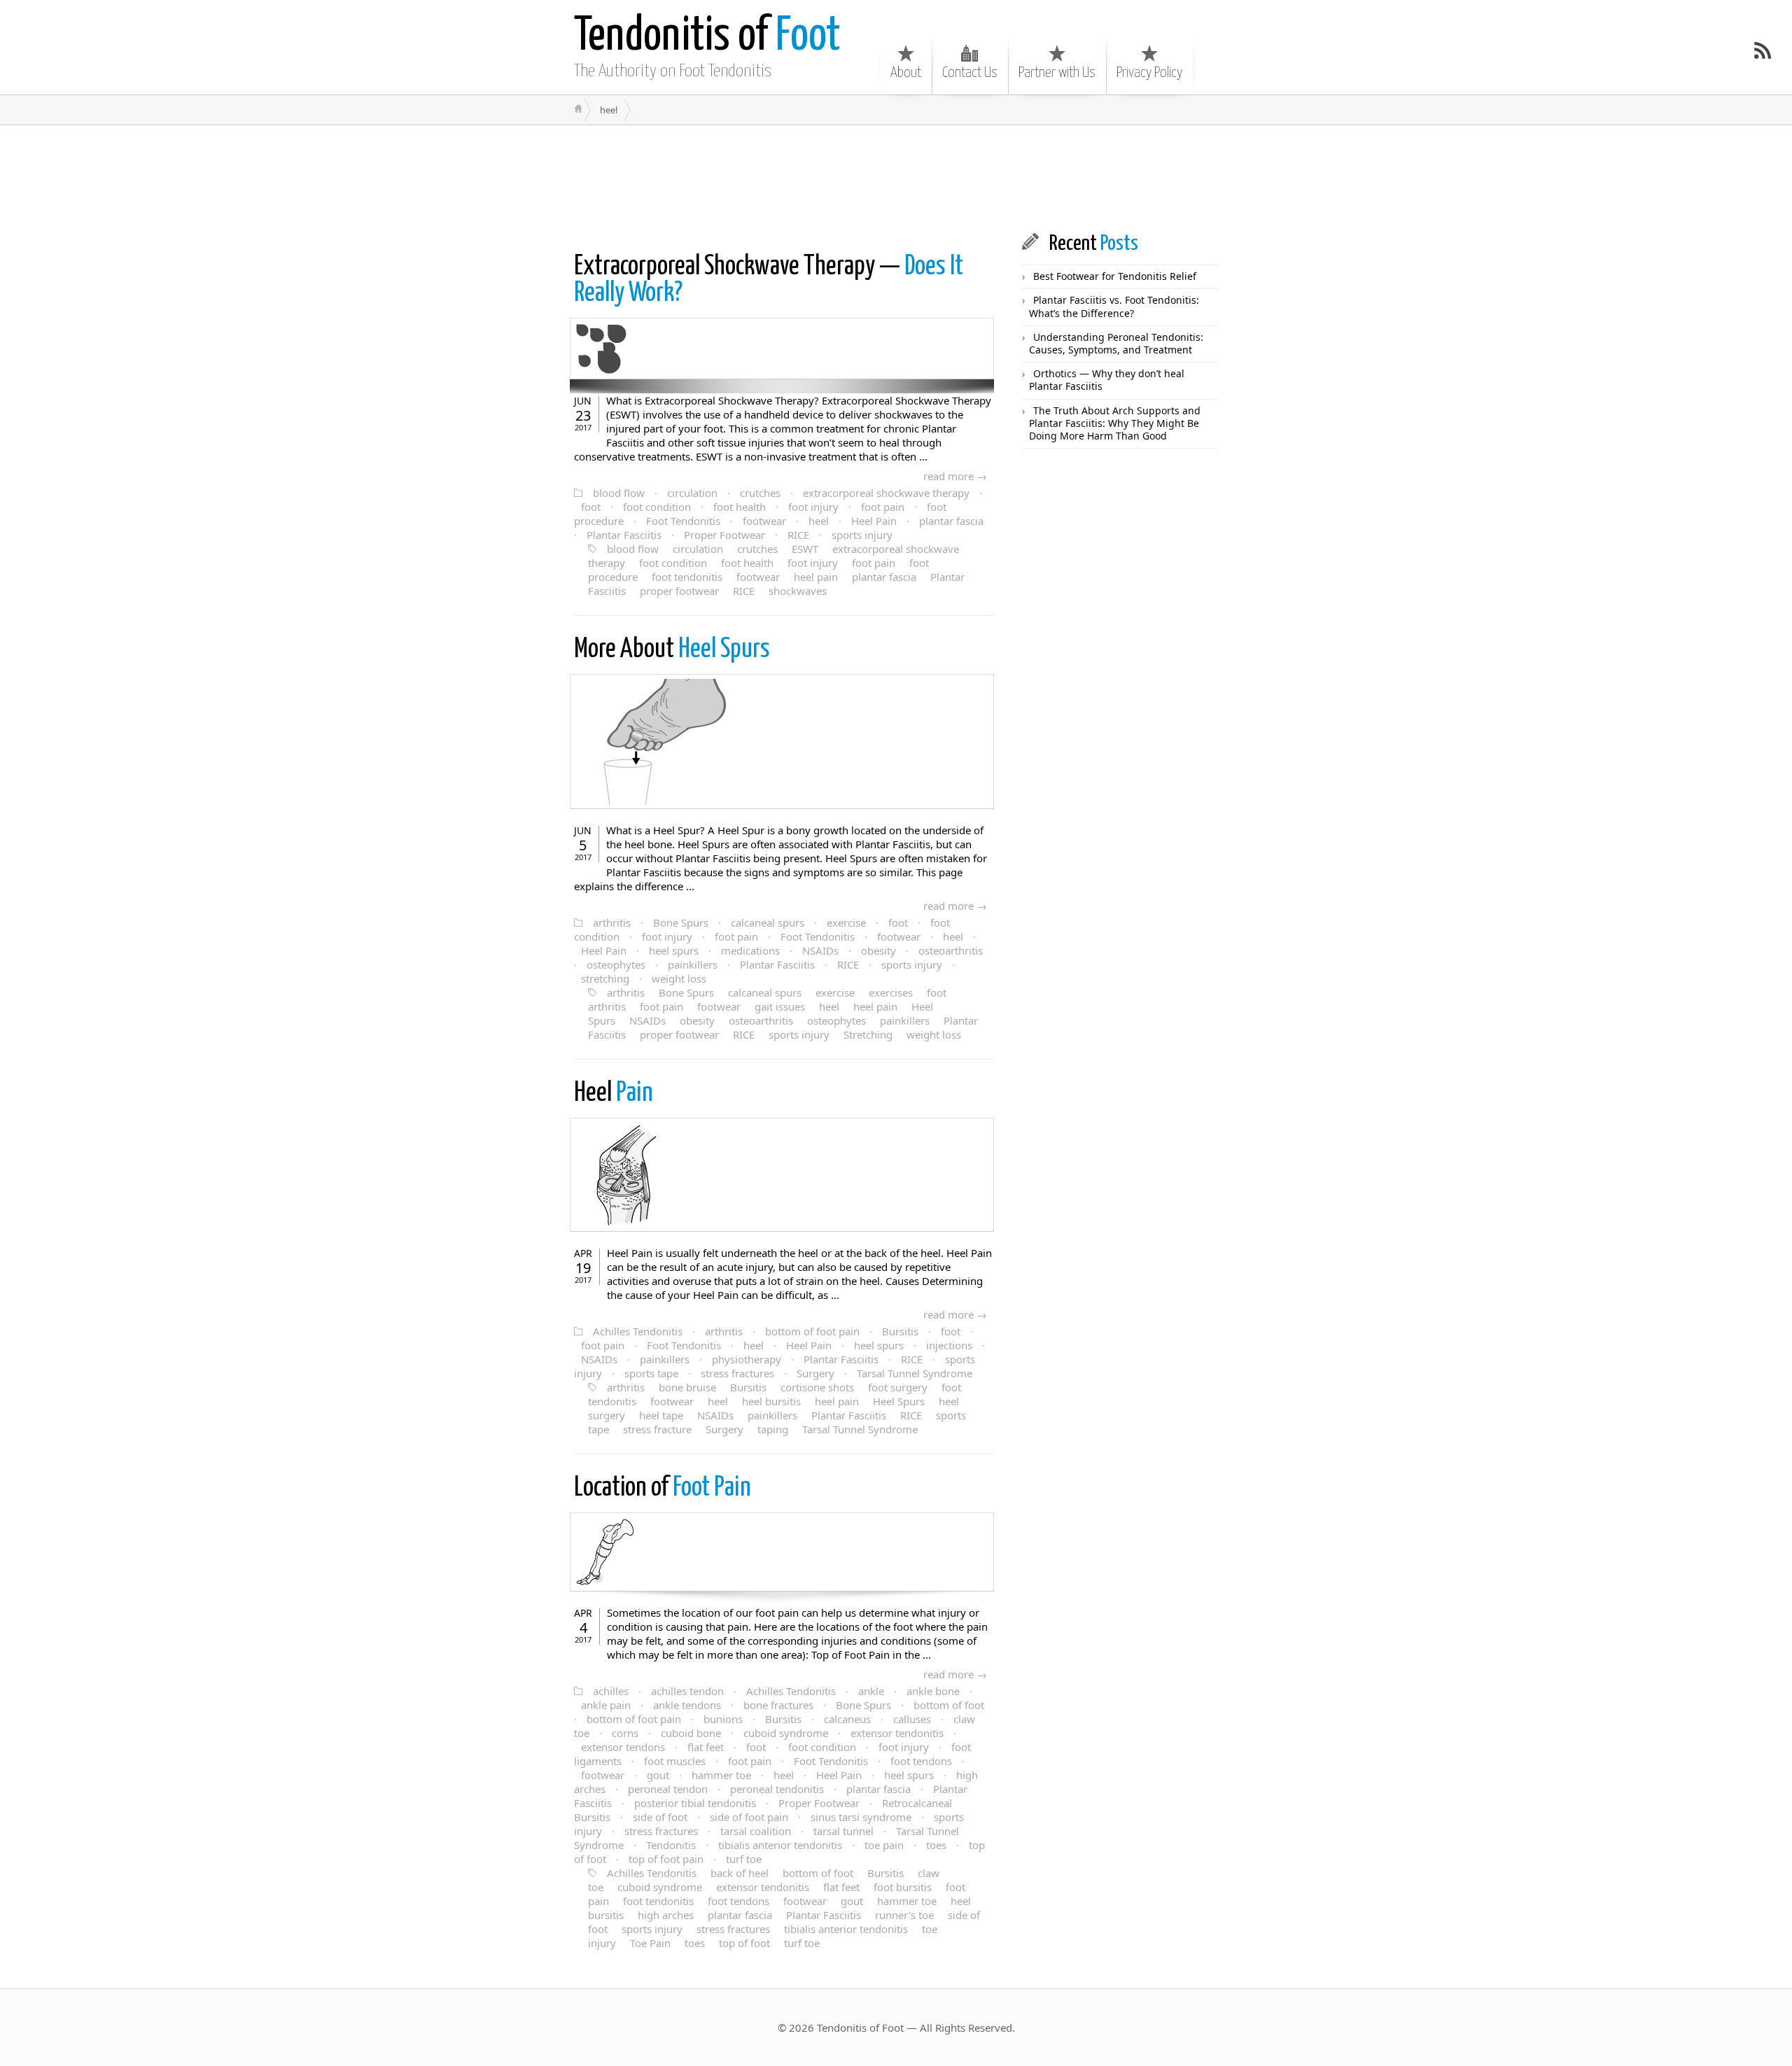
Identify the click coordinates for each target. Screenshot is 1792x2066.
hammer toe (721, 1775)
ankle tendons (687, 1705)
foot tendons (921, 1761)
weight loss (679, 978)
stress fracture (657, 1429)
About (906, 73)
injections (949, 1345)
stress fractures (737, 1373)
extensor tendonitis (897, 1733)
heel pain (816, 577)
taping (773, 1429)
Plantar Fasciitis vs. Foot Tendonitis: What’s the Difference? (1114, 306)
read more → (955, 476)
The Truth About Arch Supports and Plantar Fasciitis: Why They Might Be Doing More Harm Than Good (1115, 423)
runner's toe (904, 1915)
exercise (846, 922)
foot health (740, 507)
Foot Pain (663, 1488)
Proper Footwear (724, 535)
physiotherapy (747, 1359)
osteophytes (616, 964)
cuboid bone (691, 1733)
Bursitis (900, 1331)
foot (591, 507)
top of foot (744, 1943)
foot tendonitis (687, 577)
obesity (878, 950)
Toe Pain (650, 1943)
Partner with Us (1057, 73)
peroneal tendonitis (777, 1789)
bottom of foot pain (812, 1331)
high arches (666, 1915)
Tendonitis (671, 1845)
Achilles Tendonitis (638, 1331)
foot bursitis (903, 1887)
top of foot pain (666, 1859)
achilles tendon (687, 1691)
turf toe (744, 1859)
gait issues (780, 1006)
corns (625, 1733)
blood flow (619, 493)
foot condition (657, 507)
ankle (871, 1691)
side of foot (660, 1817)
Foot (707, 37)
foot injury (813, 507)
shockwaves (798, 591)
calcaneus (847, 1719)
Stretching (868, 1034)
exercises (891, 992)
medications (750, 950)
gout (658, 1775)
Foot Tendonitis (683, 521)
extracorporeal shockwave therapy (886, 493)
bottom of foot (949, 1705)
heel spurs (674, 950)
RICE (798, 535)
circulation (692, 493)
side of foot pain (749, 1817)
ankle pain (606, 1705)
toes (936, 1845)
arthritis (612, 922)
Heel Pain (874, 521)
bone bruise (687, 1387)
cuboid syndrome (786, 1733)
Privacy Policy (1149, 73)
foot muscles (675, 1761)
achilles (611, 1691)
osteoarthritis (951, 950)
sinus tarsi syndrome (861, 1817)
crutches (760, 493)
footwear (764, 521)
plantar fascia (951, 521)
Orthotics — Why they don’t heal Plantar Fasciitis (1107, 380)
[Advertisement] (815, 178)
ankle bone (933, 1691)
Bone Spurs (681, 922)
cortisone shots (817, 1387)
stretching (605, 978)
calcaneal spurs (768, 922)
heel (819, 521)
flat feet (706, 1747)
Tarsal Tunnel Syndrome (915, 1373)
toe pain (884, 1845)
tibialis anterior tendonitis (780, 1845)
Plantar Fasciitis (624, 535)
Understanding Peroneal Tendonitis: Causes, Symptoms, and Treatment (1116, 343)
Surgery (815, 1373)
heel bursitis (771, 1401)
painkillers (693, 964)
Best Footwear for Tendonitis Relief (1115, 276)
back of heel (740, 1873)
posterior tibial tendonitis (695, 1803)
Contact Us (970, 73)
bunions (723, 1719)
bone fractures (778, 1705)
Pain (614, 1094)
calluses (912, 1719)
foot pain (883, 507)
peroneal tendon (668, 1789)
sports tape (651, 1373)
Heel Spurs (672, 650)
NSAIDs (820, 950)
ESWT (805, 549)
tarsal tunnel (843, 1831)
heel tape (661, 1415)
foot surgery (898, 1387)
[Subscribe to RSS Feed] (1763, 50)
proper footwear (679, 591)
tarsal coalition (756, 1831)
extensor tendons (623, 1747)
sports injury (862, 535)
